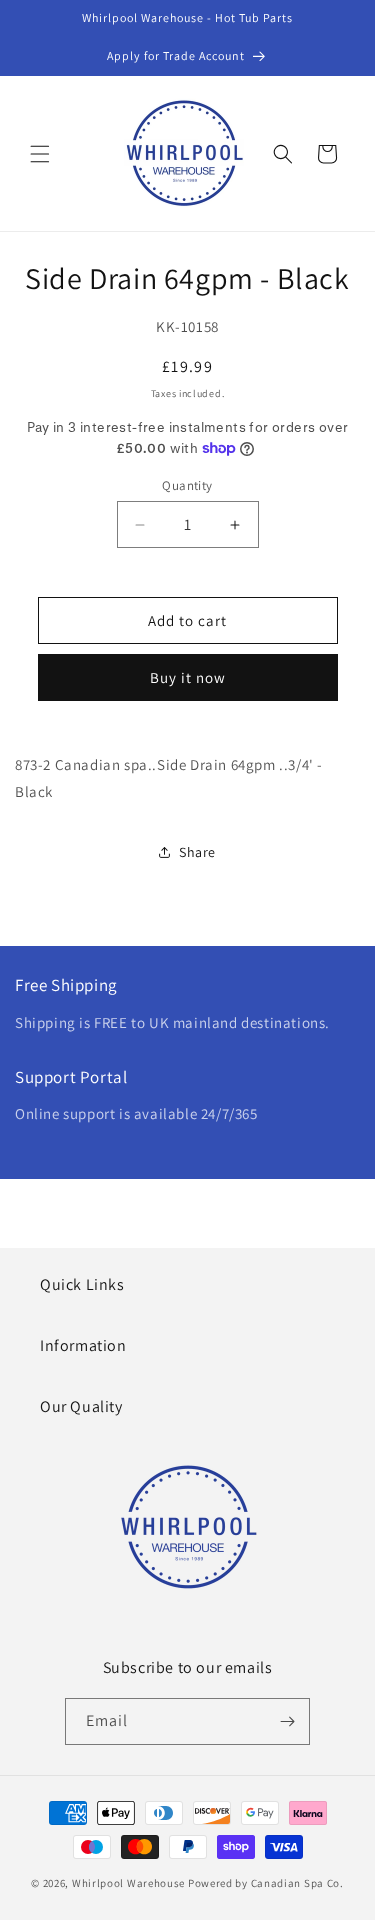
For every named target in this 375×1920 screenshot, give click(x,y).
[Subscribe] (287, 1721)
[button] (40, 154)
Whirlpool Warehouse (128, 1883)
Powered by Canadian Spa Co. (266, 1883)
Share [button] (197, 852)
